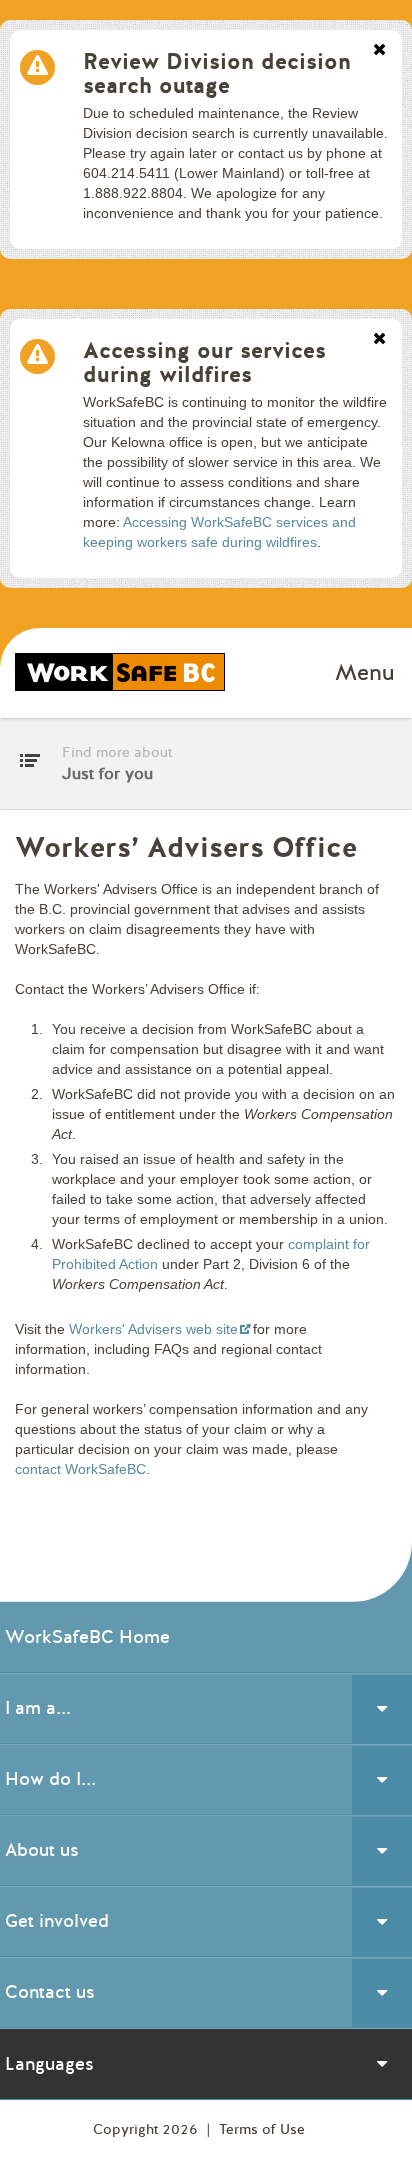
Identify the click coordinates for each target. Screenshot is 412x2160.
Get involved (57, 1921)
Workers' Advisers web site (153, 1329)
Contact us (50, 1992)
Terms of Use (262, 2129)
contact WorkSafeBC (80, 1469)
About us (42, 1850)
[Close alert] (379, 51)
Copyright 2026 (147, 2129)
